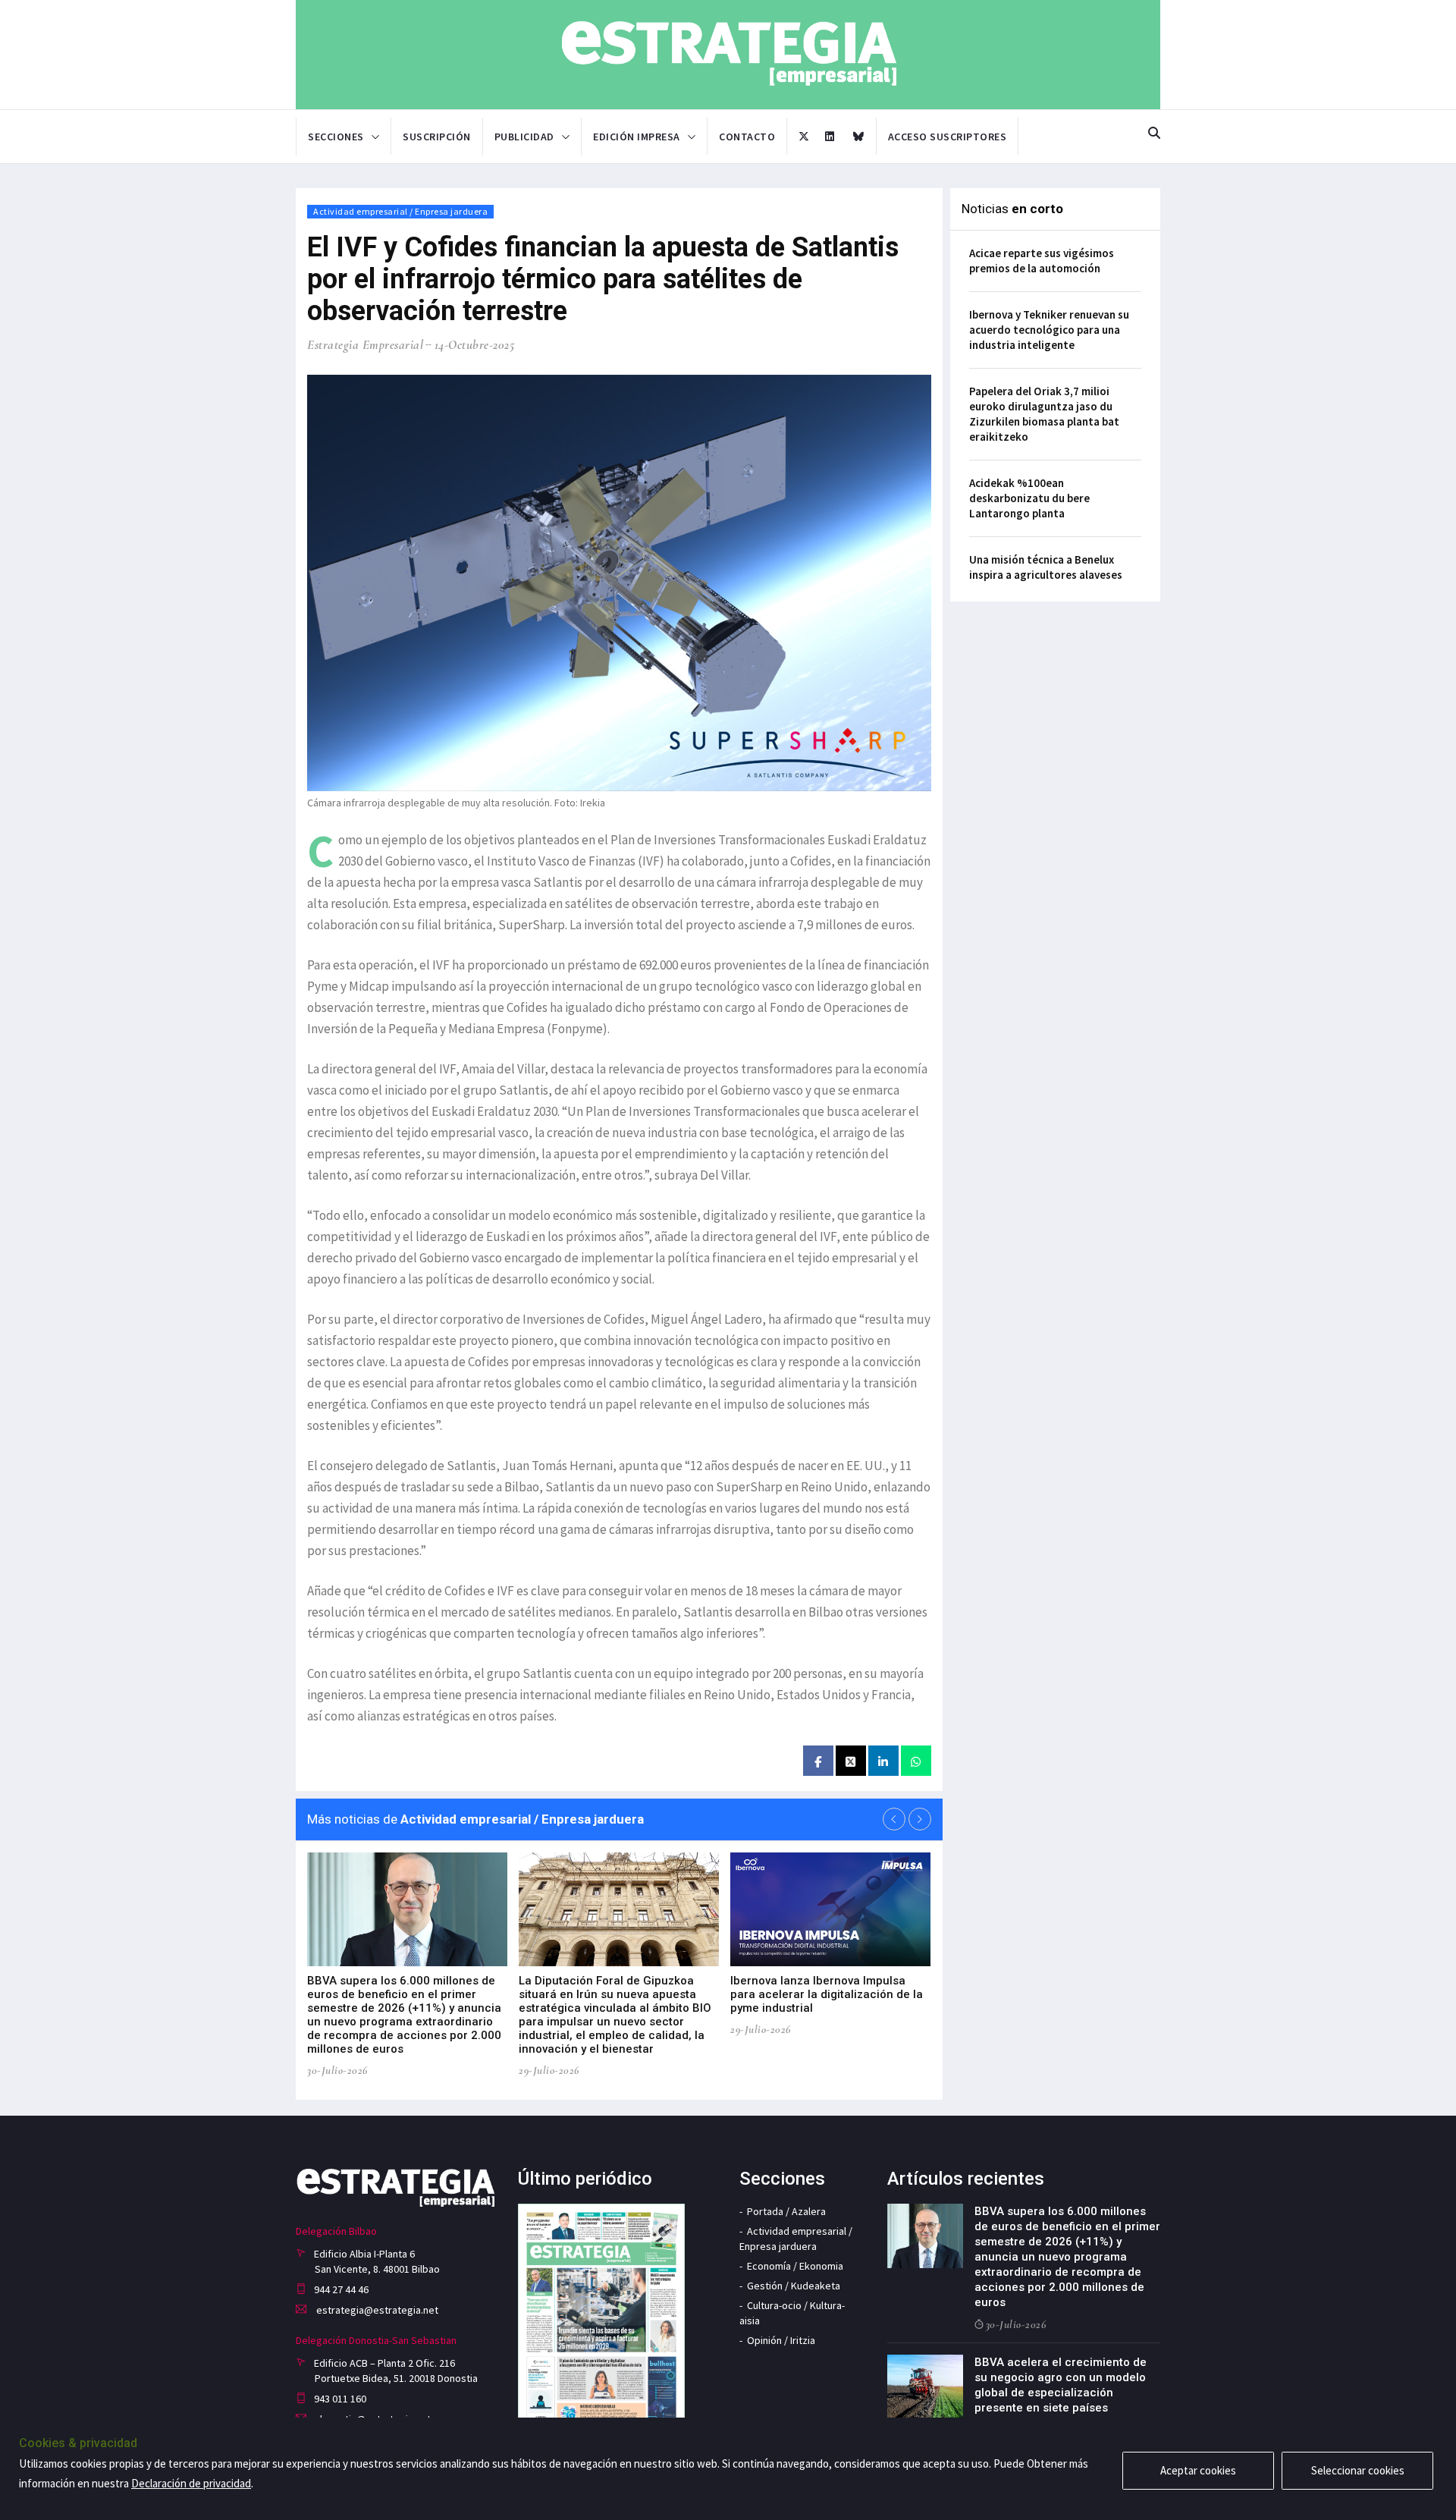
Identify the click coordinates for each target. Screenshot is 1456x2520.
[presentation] (894, 1819)
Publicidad (524, 137)
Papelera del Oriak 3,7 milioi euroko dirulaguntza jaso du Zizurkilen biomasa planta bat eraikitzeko (1044, 414)
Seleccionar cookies (1358, 2470)
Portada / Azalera (786, 2211)
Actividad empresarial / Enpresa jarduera (400, 211)
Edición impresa (637, 137)
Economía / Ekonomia (795, 2266)
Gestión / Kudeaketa (794, 2286)
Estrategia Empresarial (365, 345)
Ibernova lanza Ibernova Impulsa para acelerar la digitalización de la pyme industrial (827, 1994)
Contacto (747, 137)
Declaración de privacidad (191, 2483)
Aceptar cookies (1198, 2470)
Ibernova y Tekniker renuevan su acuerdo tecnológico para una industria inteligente (1049, 330)
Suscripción (437, 137)
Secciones (336, 137)
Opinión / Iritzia (781, 2340)
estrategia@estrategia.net (376, 2310)
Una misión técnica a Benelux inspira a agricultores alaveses (1046, 567)
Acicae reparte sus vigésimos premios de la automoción (1042, 261)
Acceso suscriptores (948, 137)
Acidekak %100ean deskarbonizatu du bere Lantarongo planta (1029, 498)
